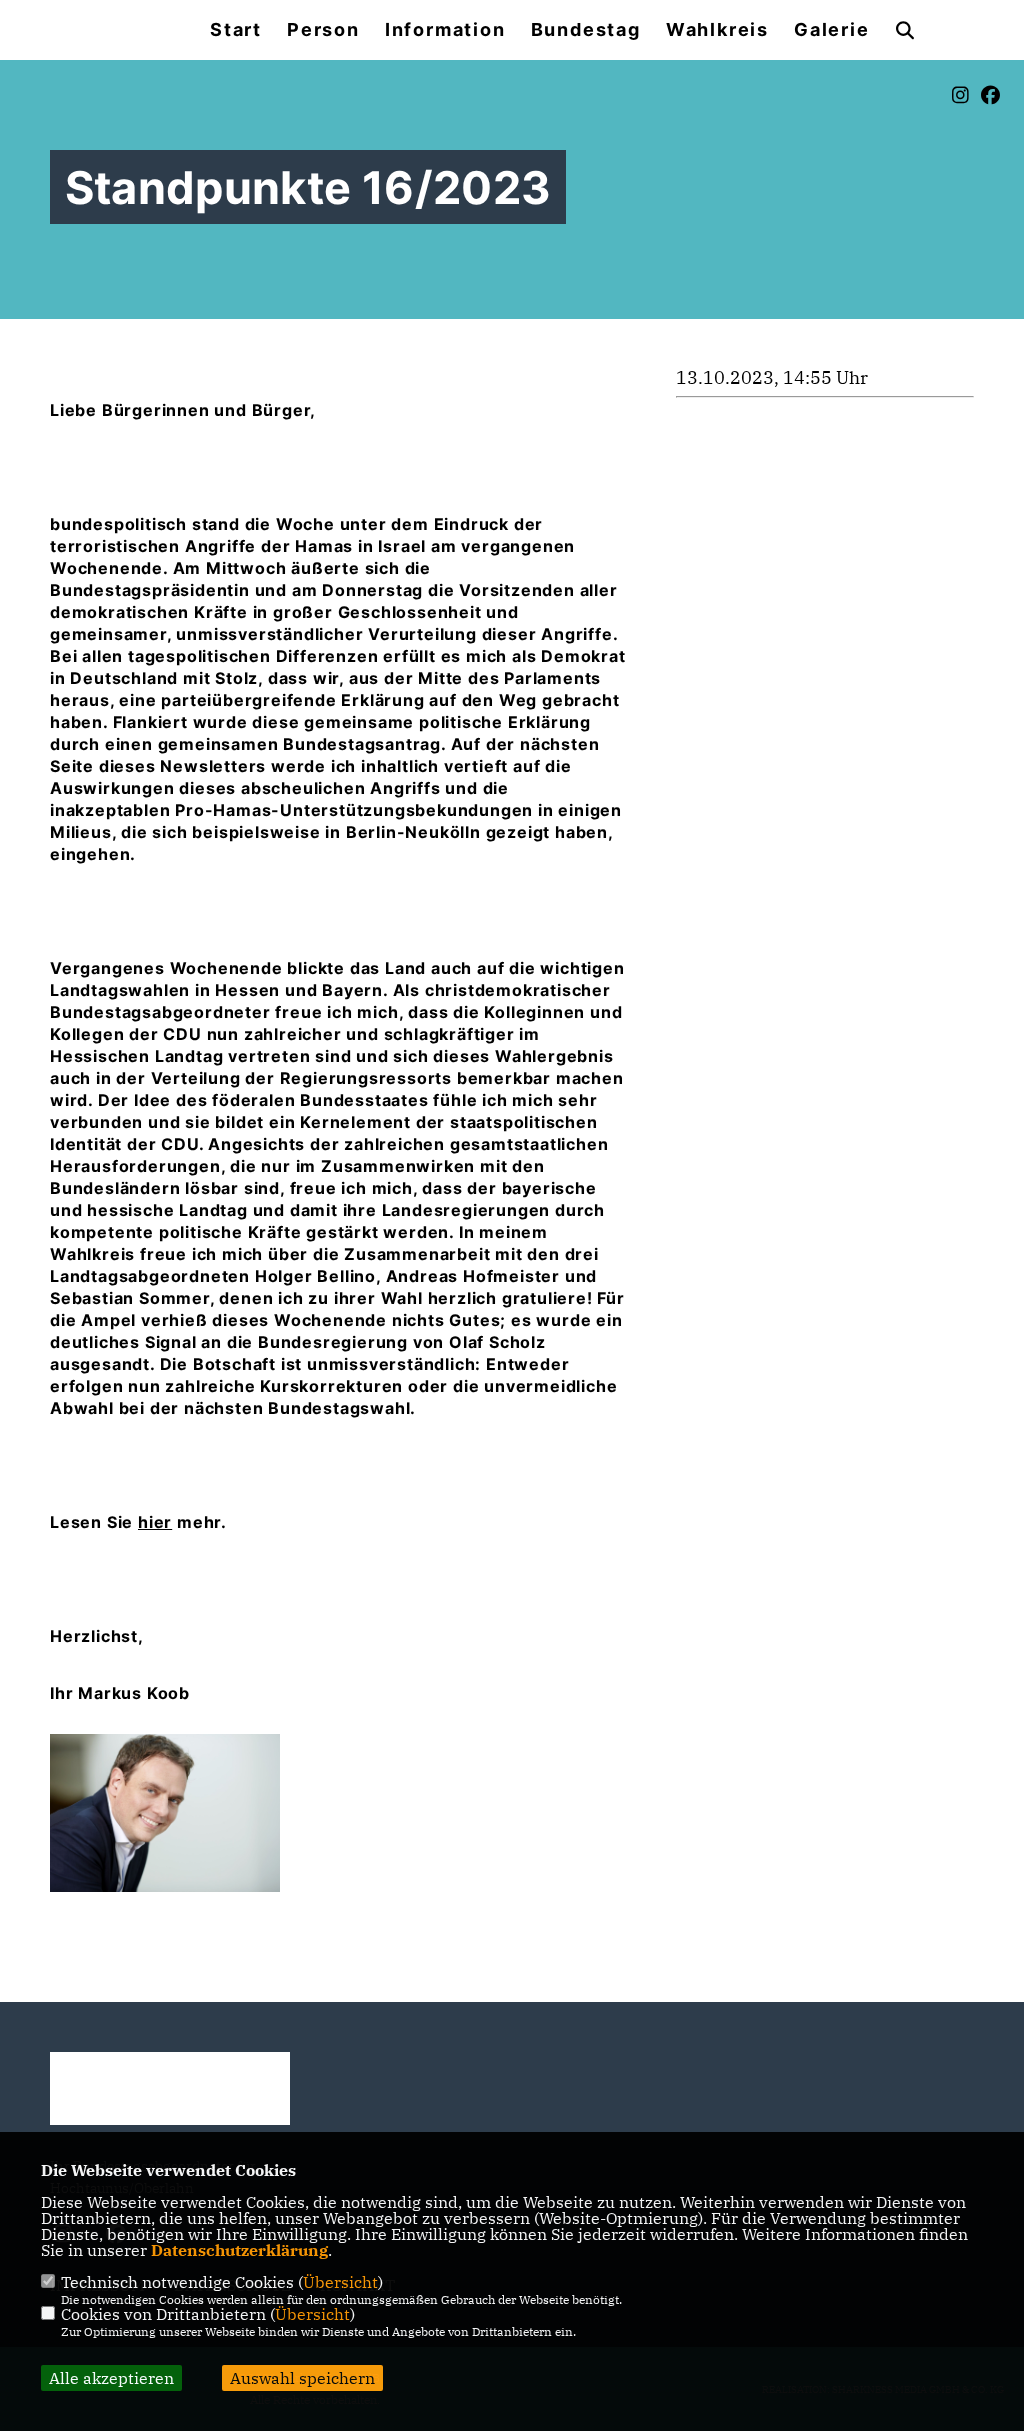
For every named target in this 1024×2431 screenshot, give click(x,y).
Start (236, 30)
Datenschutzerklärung (239, 2250)
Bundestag (586, 30)
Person (323, 30)
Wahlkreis (717, 30)
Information (445, 30)
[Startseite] (170, 2088)
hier (155, 1522)
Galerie (832, 30)
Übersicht (340, 2282)
